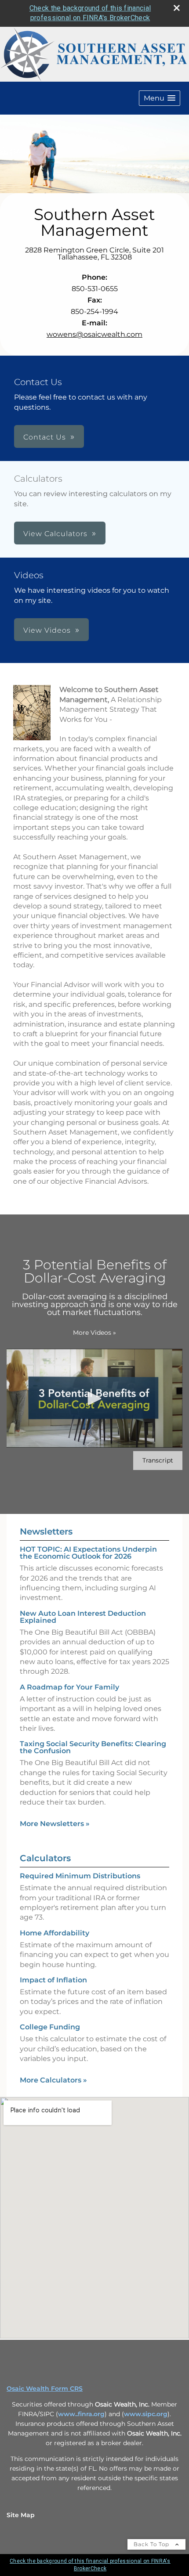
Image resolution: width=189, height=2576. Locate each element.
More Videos (94, 1333)
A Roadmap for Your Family (69, 1687)
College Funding (50, 2027)
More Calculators (53, 2080)
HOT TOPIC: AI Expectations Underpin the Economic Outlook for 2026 (88, 1553)
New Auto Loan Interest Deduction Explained (83, 1617)
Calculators (45, 1858)
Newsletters (46, 1531)
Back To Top (152, 2544)
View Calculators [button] (55, 534)
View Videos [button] (47, 630)
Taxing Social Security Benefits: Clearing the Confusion (93, 1747)
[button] (160, 98)
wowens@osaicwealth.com (94, 334)
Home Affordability (55, 1933)
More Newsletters (55, 1824)
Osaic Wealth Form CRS (45, 2389)
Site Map (21, 2515)
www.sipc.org (146, 2414)
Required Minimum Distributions (80, 1876)
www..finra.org (81, 2414)
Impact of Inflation (53, 1980)
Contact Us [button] (45, 437)
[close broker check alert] (177, 8)
